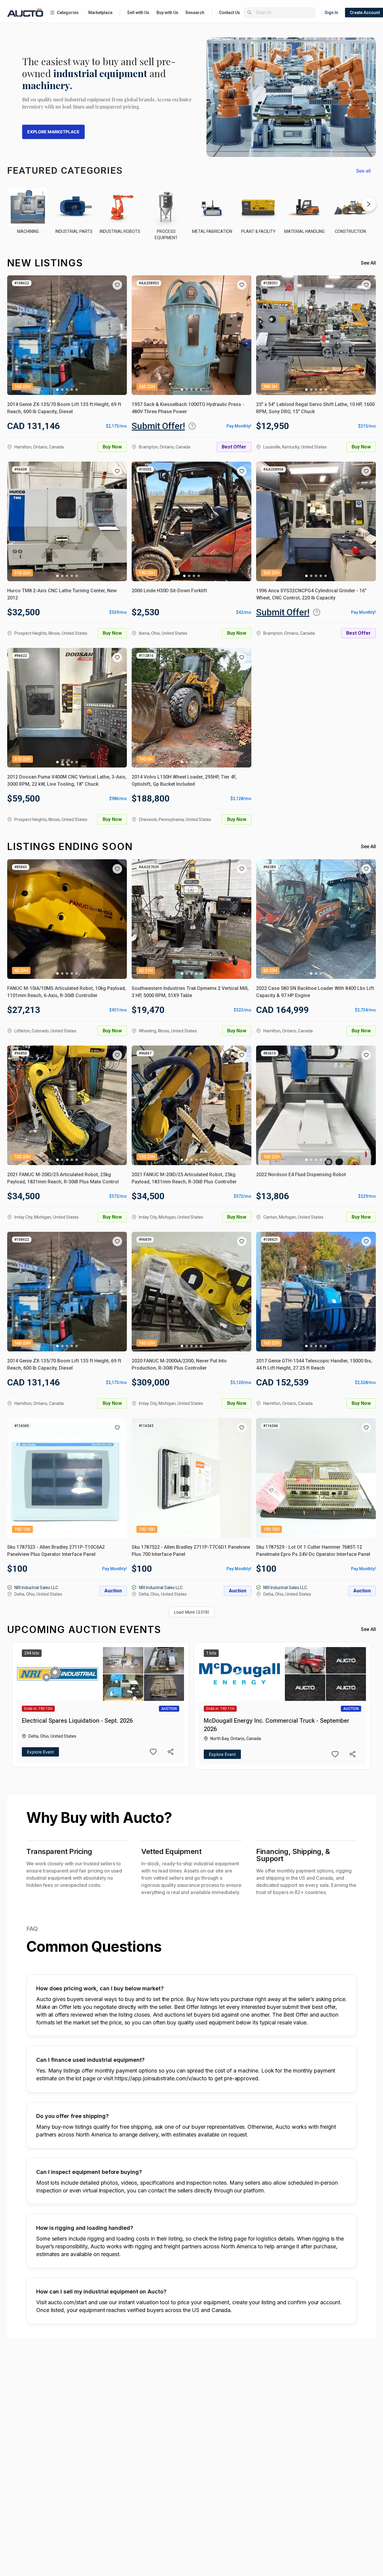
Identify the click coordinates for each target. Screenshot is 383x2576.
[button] (117, 285)
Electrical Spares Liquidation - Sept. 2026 (77, 1721)
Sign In (331, 13)
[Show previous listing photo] (16, 335)
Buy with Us (167, 13)
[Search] (250, 13)
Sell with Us (138, 13)
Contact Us (230, 13)
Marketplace (100, 13)
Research (195, 13)
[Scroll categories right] (369, 204)
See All (368, 263)
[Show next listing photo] (118, 335)
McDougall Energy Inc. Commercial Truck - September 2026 (276, 1725)
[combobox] (284, 12)
